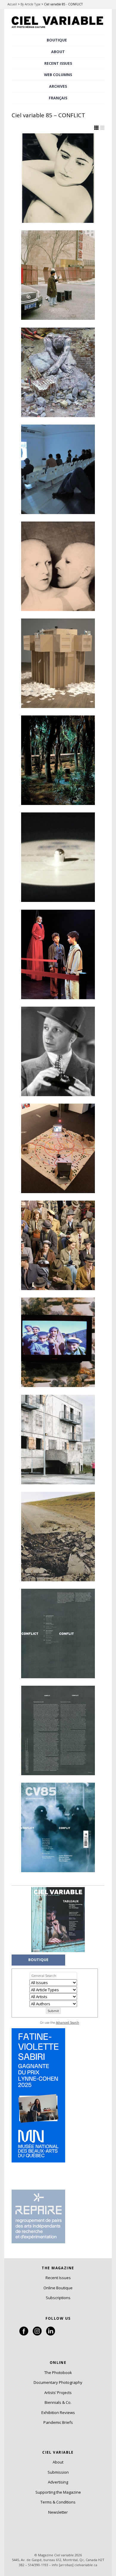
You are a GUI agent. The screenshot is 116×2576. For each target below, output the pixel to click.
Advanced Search (68, 2023)
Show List (102, 128)
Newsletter (58, 2512)
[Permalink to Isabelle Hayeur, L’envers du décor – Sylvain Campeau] (58, 372)
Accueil (12, 4)
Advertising (58, 2482)
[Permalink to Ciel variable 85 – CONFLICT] (58, 1827)
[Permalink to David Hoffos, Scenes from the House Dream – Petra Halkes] (58, 760)
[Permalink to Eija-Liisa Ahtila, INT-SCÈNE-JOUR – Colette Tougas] (58, 954)
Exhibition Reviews (58, 2413)
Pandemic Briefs (58, 2422)
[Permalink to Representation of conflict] (58, 1730)
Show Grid (96, 128)
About (58, 52)
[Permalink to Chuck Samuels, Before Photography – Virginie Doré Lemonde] (58, 1051)
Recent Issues (58, 2278)
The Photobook (58, 2373)
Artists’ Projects (58, 2393)
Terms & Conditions (58, 2502)
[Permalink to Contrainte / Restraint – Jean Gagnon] (58, 663)
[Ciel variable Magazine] (58, 28)
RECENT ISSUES (58, 63)
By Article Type (30, 4)
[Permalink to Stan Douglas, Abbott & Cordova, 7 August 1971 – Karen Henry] (58, 1245)
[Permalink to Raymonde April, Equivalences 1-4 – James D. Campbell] (58, 275)
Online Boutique (58, 2288)
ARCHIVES (58, 86)
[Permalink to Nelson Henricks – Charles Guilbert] (58, 857)
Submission (58, 2472)
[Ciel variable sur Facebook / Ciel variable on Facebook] (24, 2334)
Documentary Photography (58, 2382)
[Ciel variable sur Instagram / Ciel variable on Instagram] (37, 2334)
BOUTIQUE (57, 40)
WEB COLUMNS (58, 75)
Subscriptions (58, 2298)
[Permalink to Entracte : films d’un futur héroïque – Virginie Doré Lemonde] (58, 469)
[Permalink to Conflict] (58, 1633)
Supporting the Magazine (58, 2492)
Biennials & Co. (58, 2402)
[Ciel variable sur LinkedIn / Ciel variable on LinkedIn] (51, 2334)
